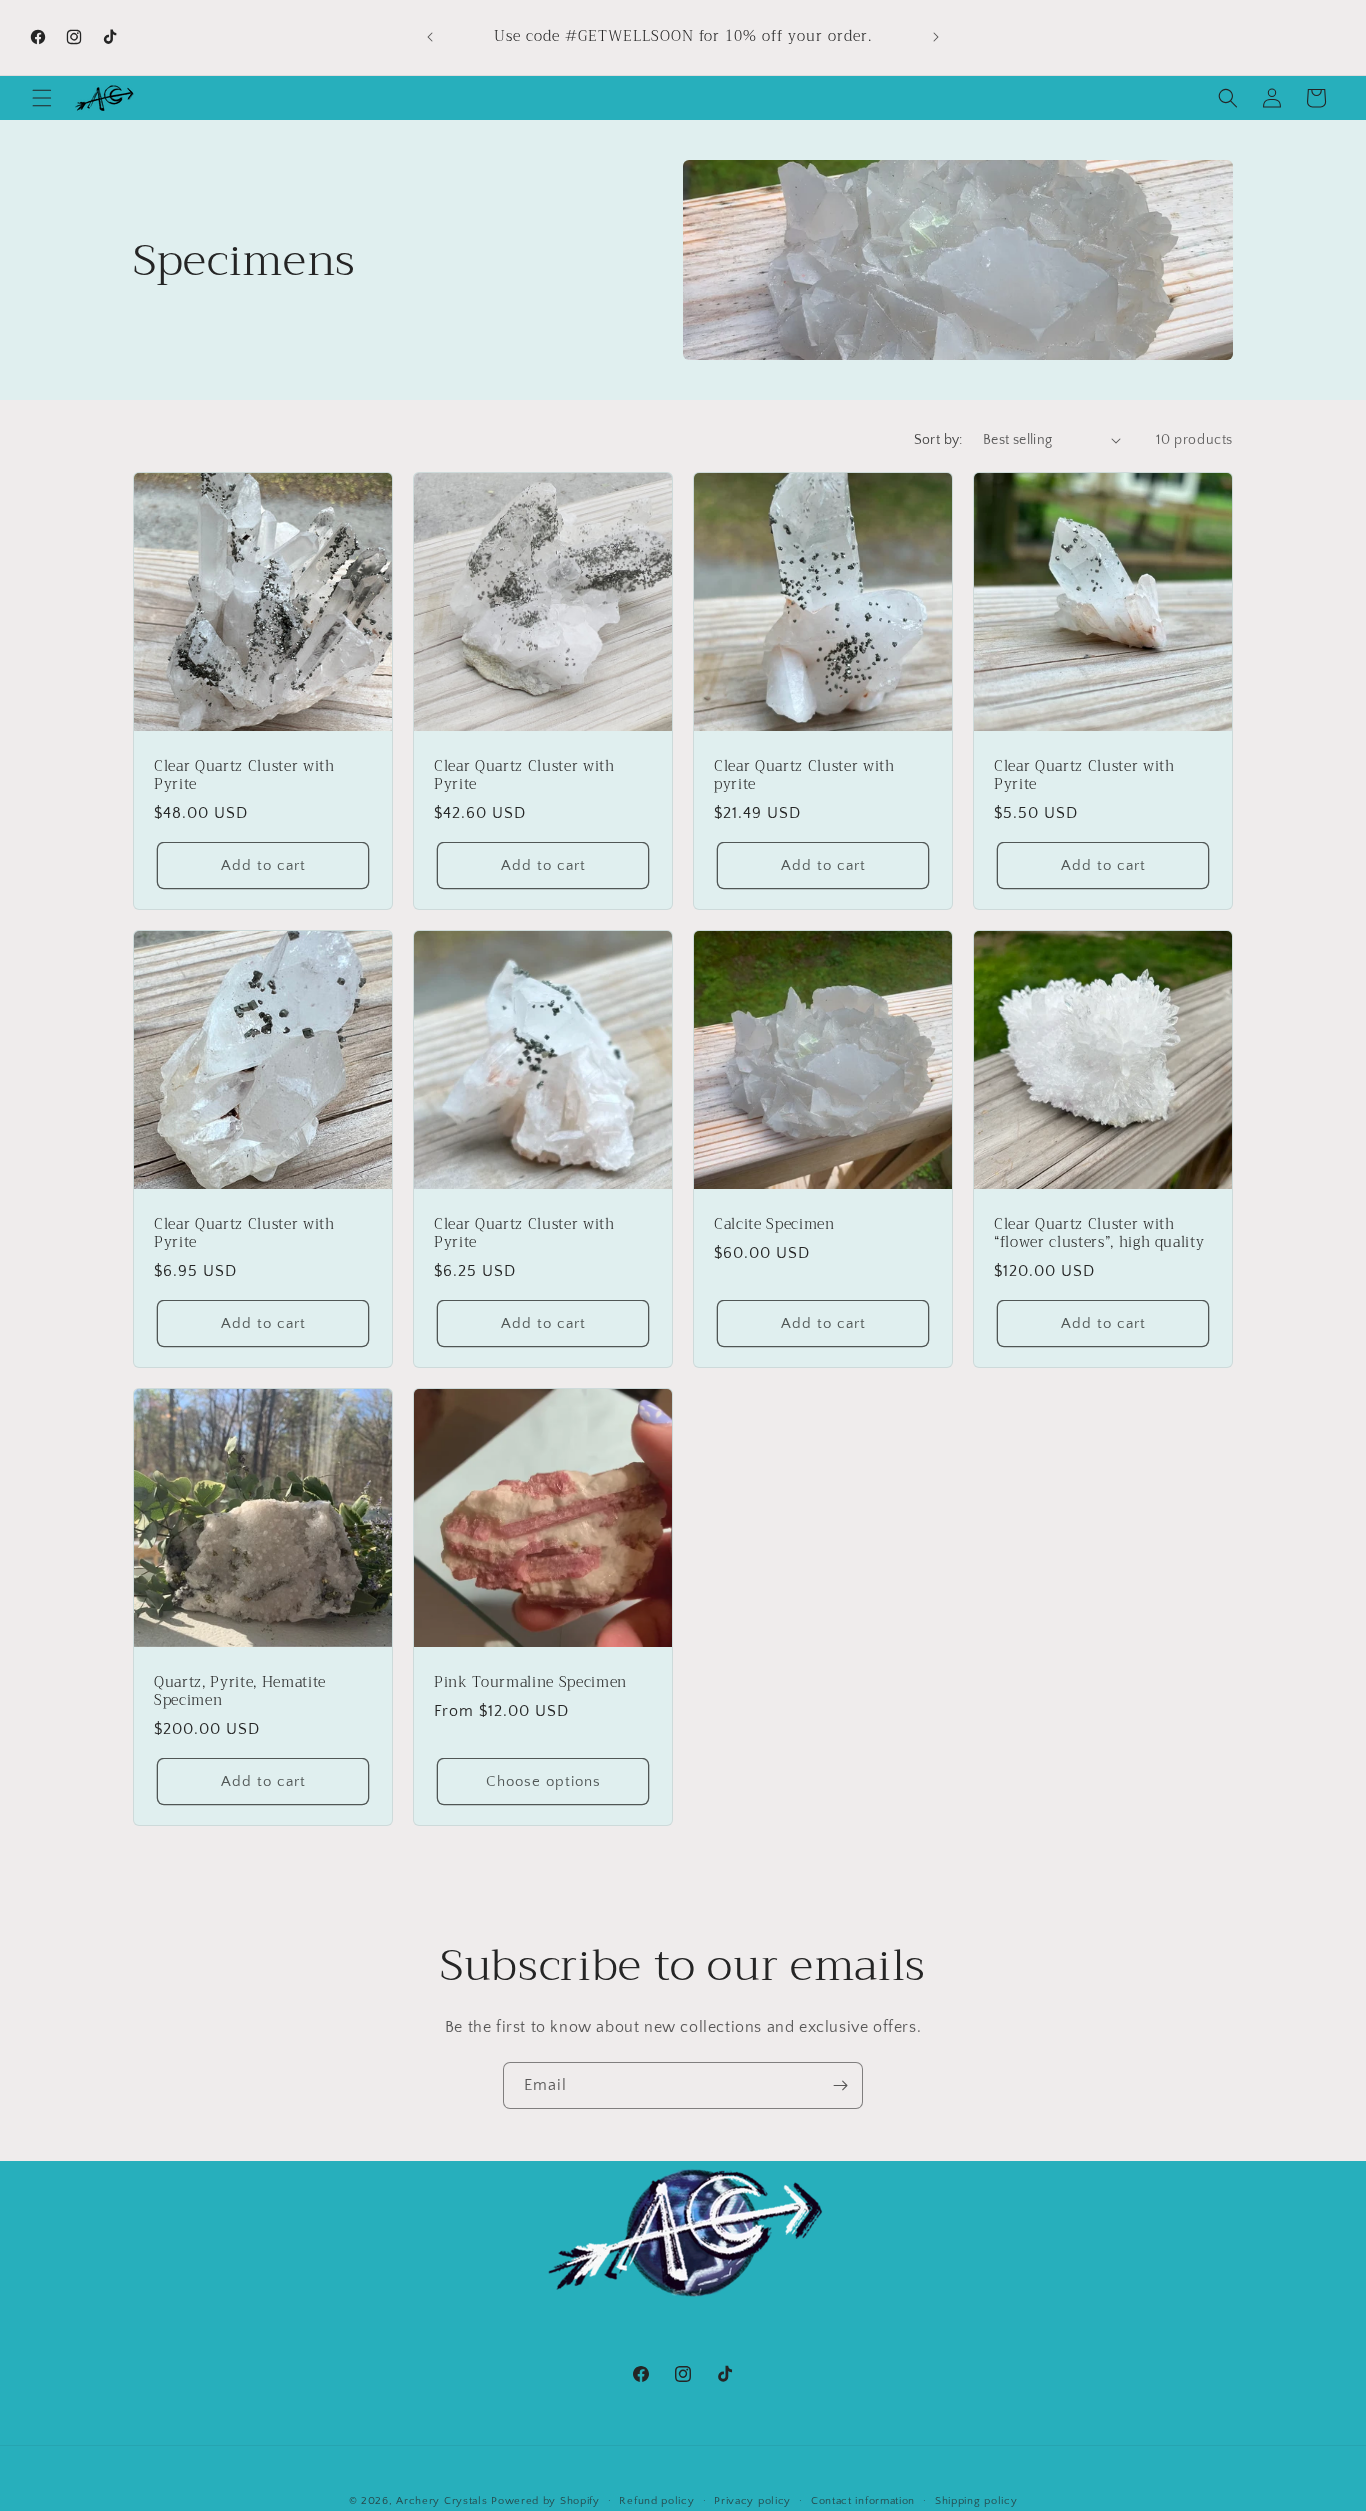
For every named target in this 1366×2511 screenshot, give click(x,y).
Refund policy (656, 2500)
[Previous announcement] (430, 37)
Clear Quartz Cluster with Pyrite (244, 776)
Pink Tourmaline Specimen (530, 1683)
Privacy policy (752, 2500)
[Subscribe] (840, 2085)
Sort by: (938, 440)
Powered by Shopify (545, 2501)
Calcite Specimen (774, 1225)
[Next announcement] (936, 37)
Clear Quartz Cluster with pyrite (804, 776)
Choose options (543, 1781)
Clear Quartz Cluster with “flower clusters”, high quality (1099, 1234)
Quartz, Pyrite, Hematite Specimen (240, 1692)
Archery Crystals (441, 2501)
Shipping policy (976, 2500)
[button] (42, 98)
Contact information (863, 2500)
